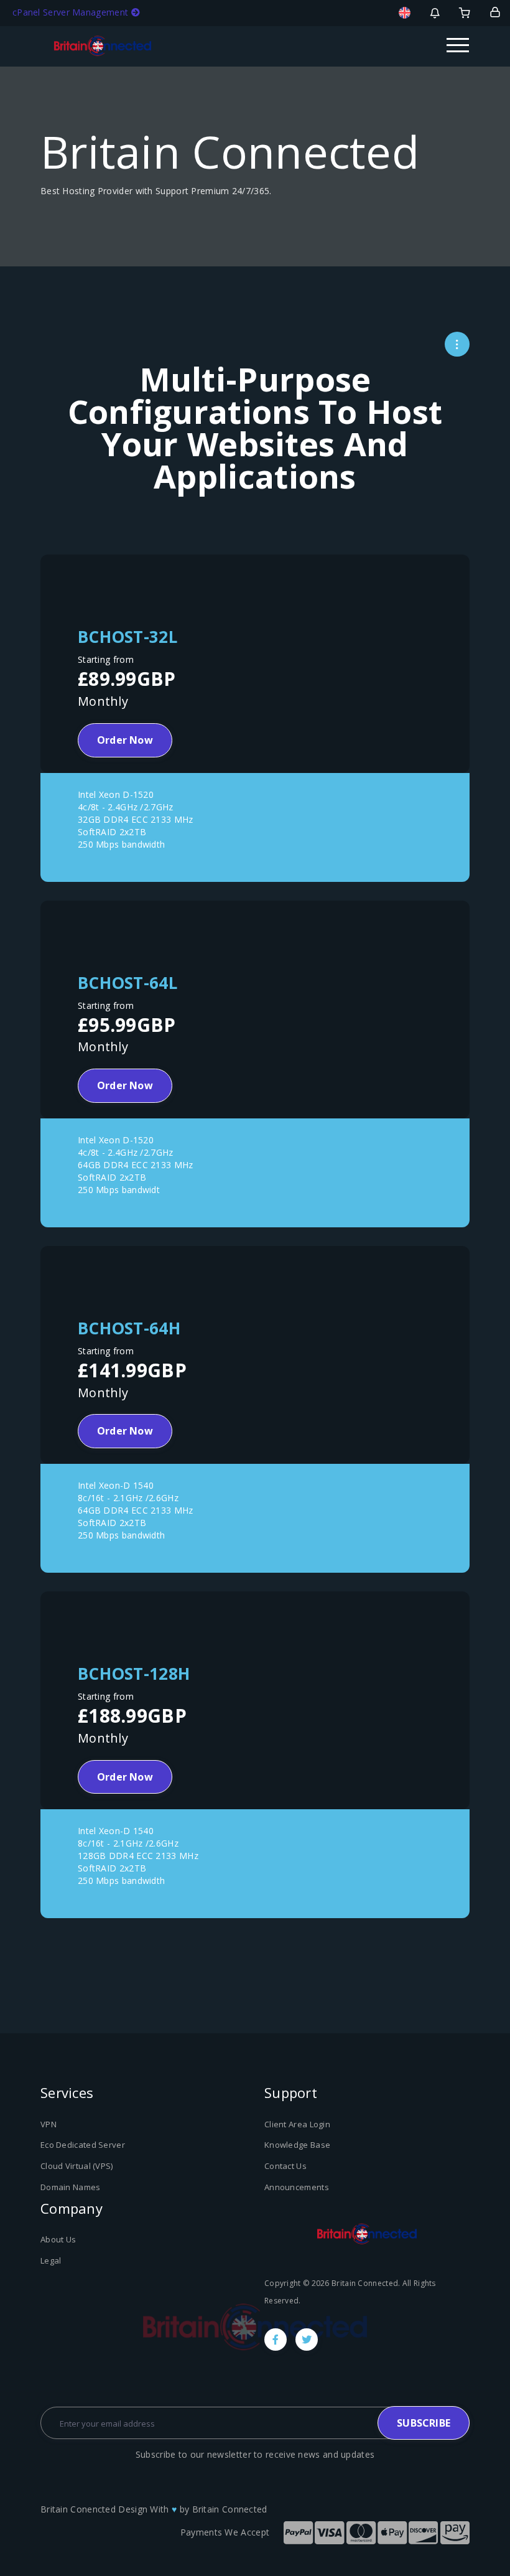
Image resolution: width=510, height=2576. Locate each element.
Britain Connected (230, 2509)
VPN (49, 2124)
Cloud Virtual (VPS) (77, 2166)
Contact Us (285, 2166)
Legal (51, 2260)
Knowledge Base (297, 2145)
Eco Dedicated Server (83, 2145)
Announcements (297, 2187)
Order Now (125, 740)
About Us (58, 2239)
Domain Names (71, 2187)
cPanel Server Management (72, 12)
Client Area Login (297, 2124)
